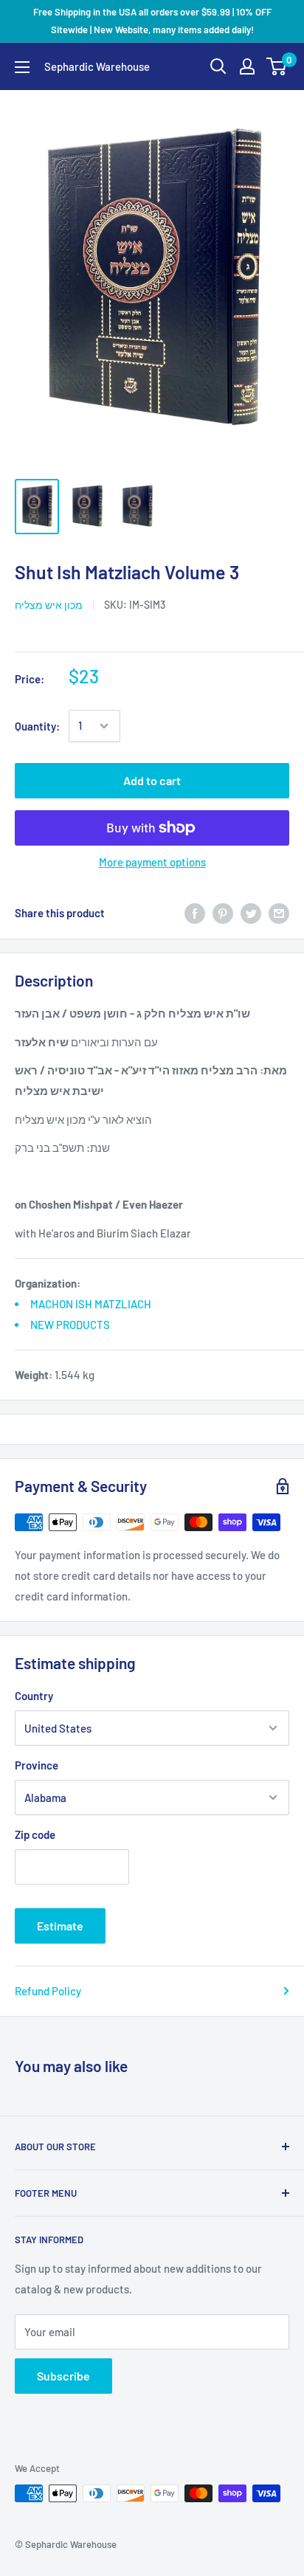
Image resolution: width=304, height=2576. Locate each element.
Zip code (35, 1834)
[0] (277, 66)
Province (37, 1765)
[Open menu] (22, 67)
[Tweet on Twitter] (251, 913)
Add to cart (152, 780)
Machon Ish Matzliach (91, 1304)
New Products (70, 1325)
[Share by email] (279, 913)
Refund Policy (48, 1991)
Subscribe (63, 2376)
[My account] (247, 66)
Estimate (60, 1926)
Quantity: (37, 726)
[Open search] (218, 66)
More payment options (152, 862)
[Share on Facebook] (195, 913)
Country (34, 1696)
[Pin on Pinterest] (223, 913)
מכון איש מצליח (49, 605)
